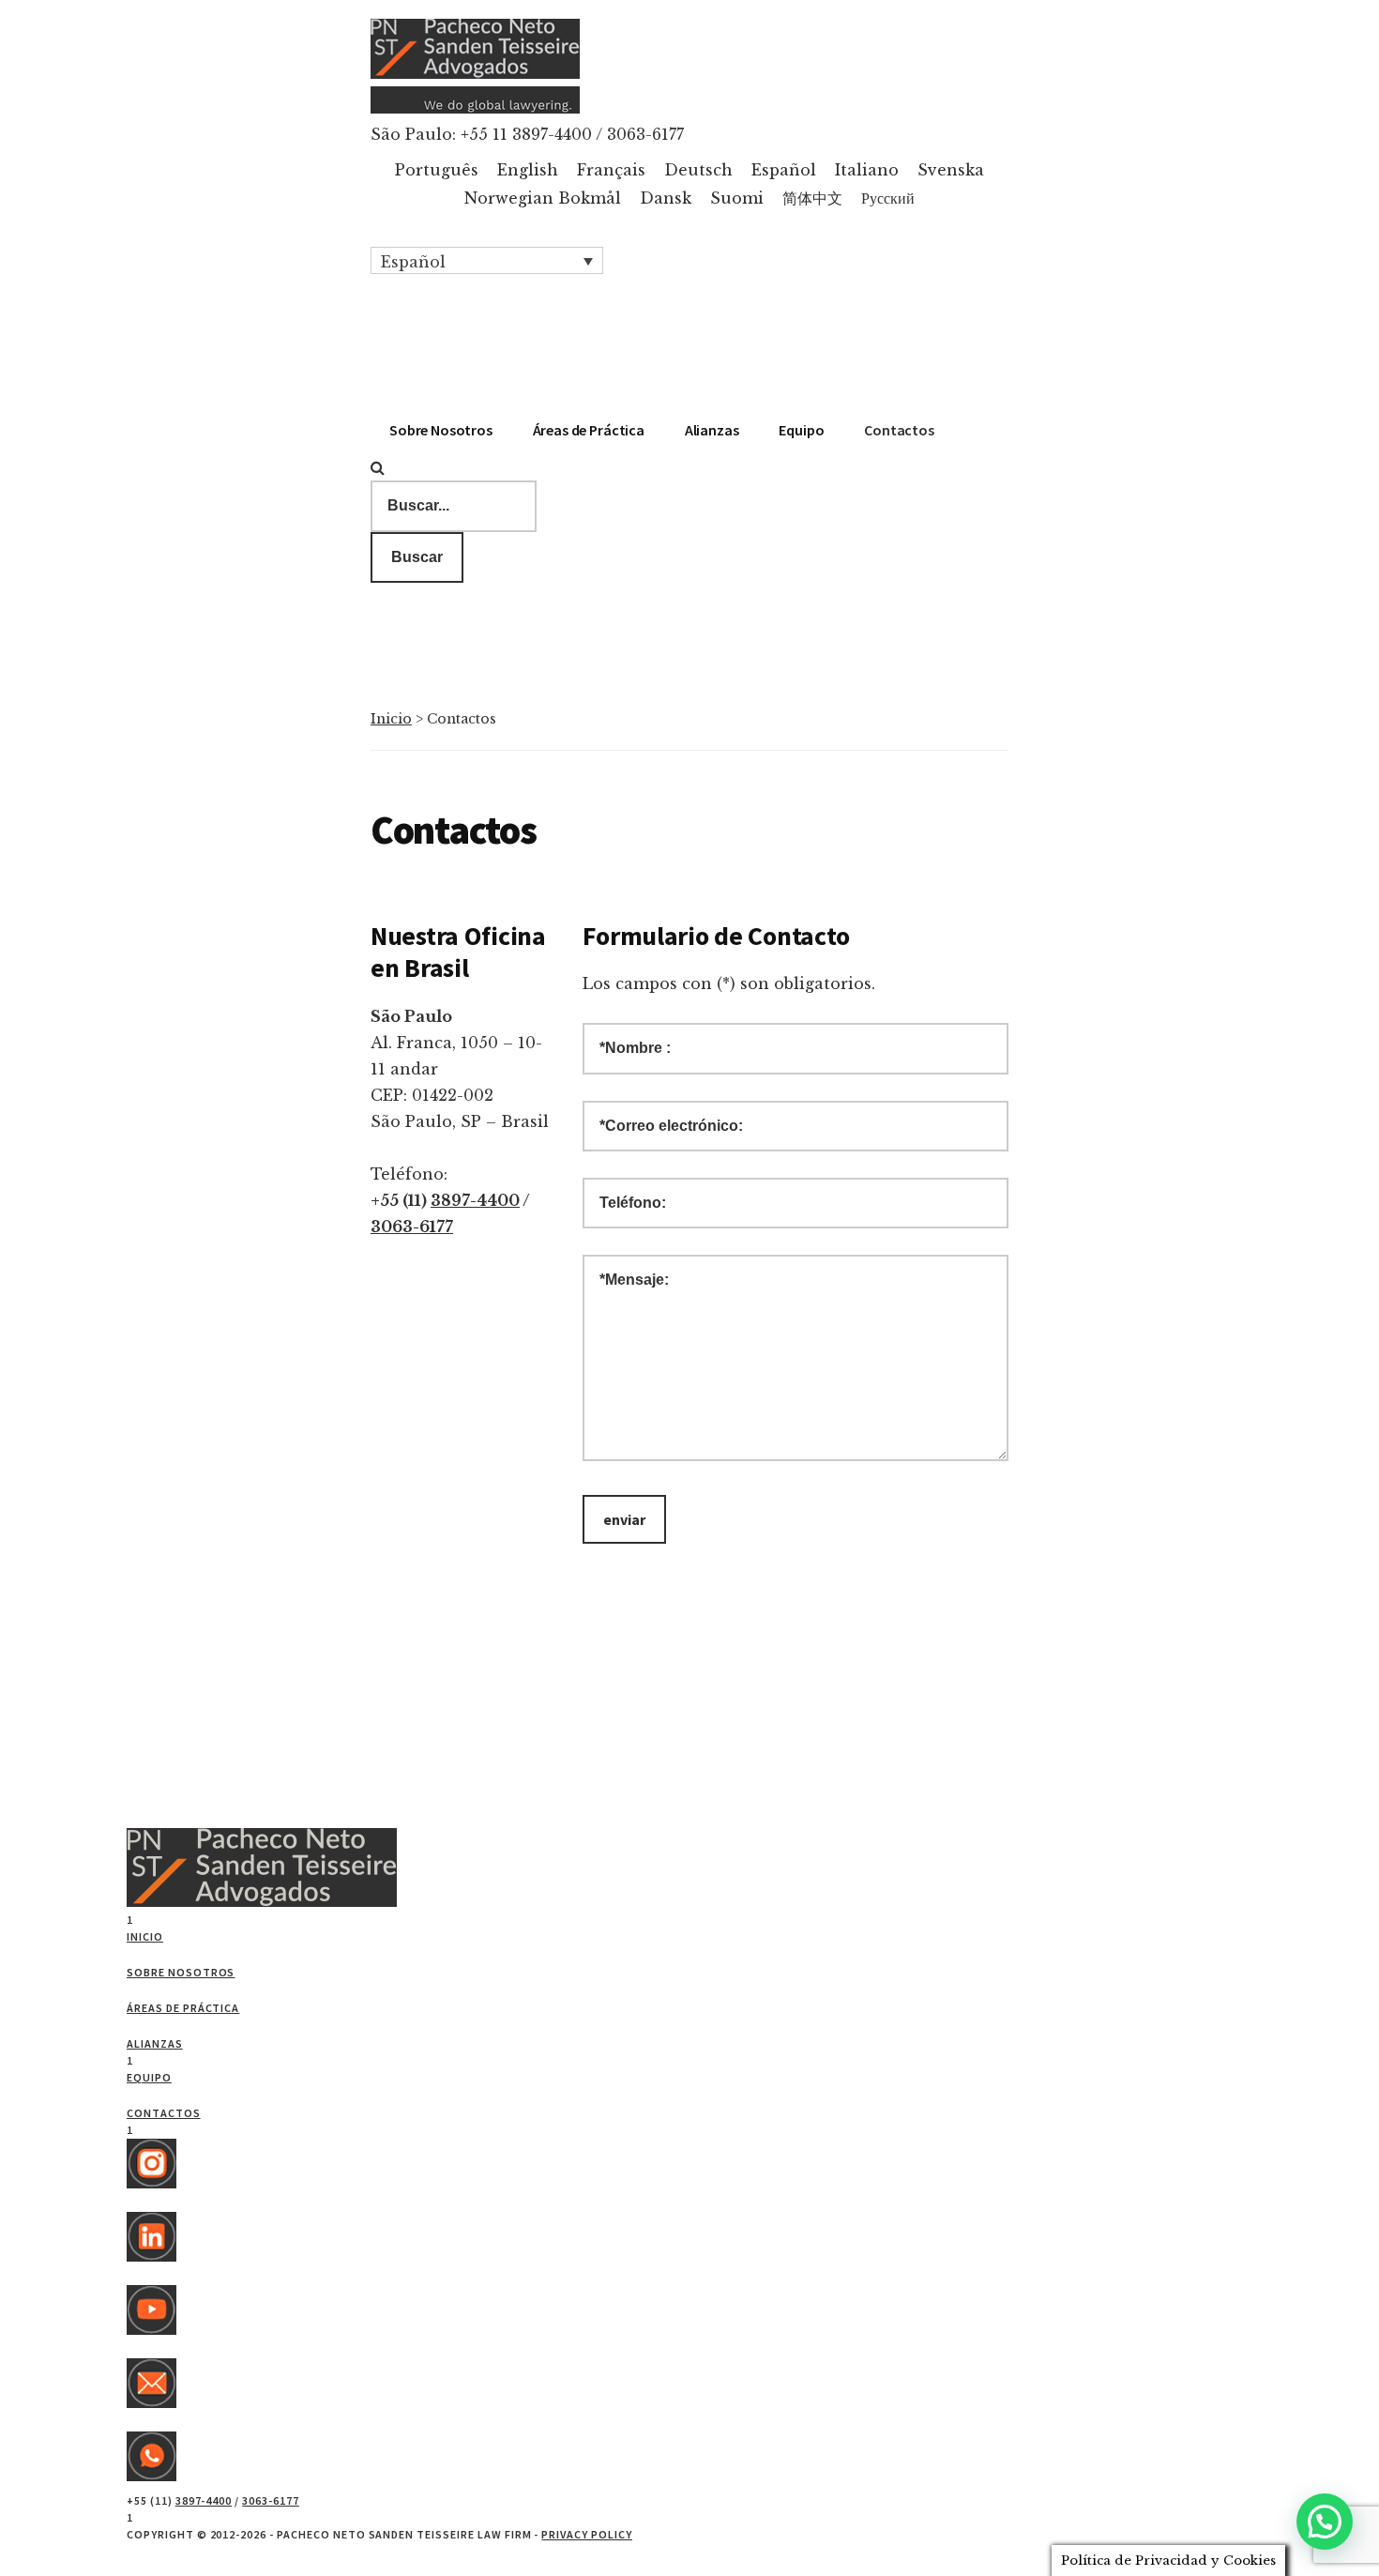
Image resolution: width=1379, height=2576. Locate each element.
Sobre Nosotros (181, 1972)
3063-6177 (412, 1227)
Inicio (391, 719)
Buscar (417, 557)
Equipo (149, 2077)
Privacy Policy (586, 2534)
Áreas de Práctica (183, 2008)
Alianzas (155, 2043)
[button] (487, 261)
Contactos (164, 2113)
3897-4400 (475, 1200)
